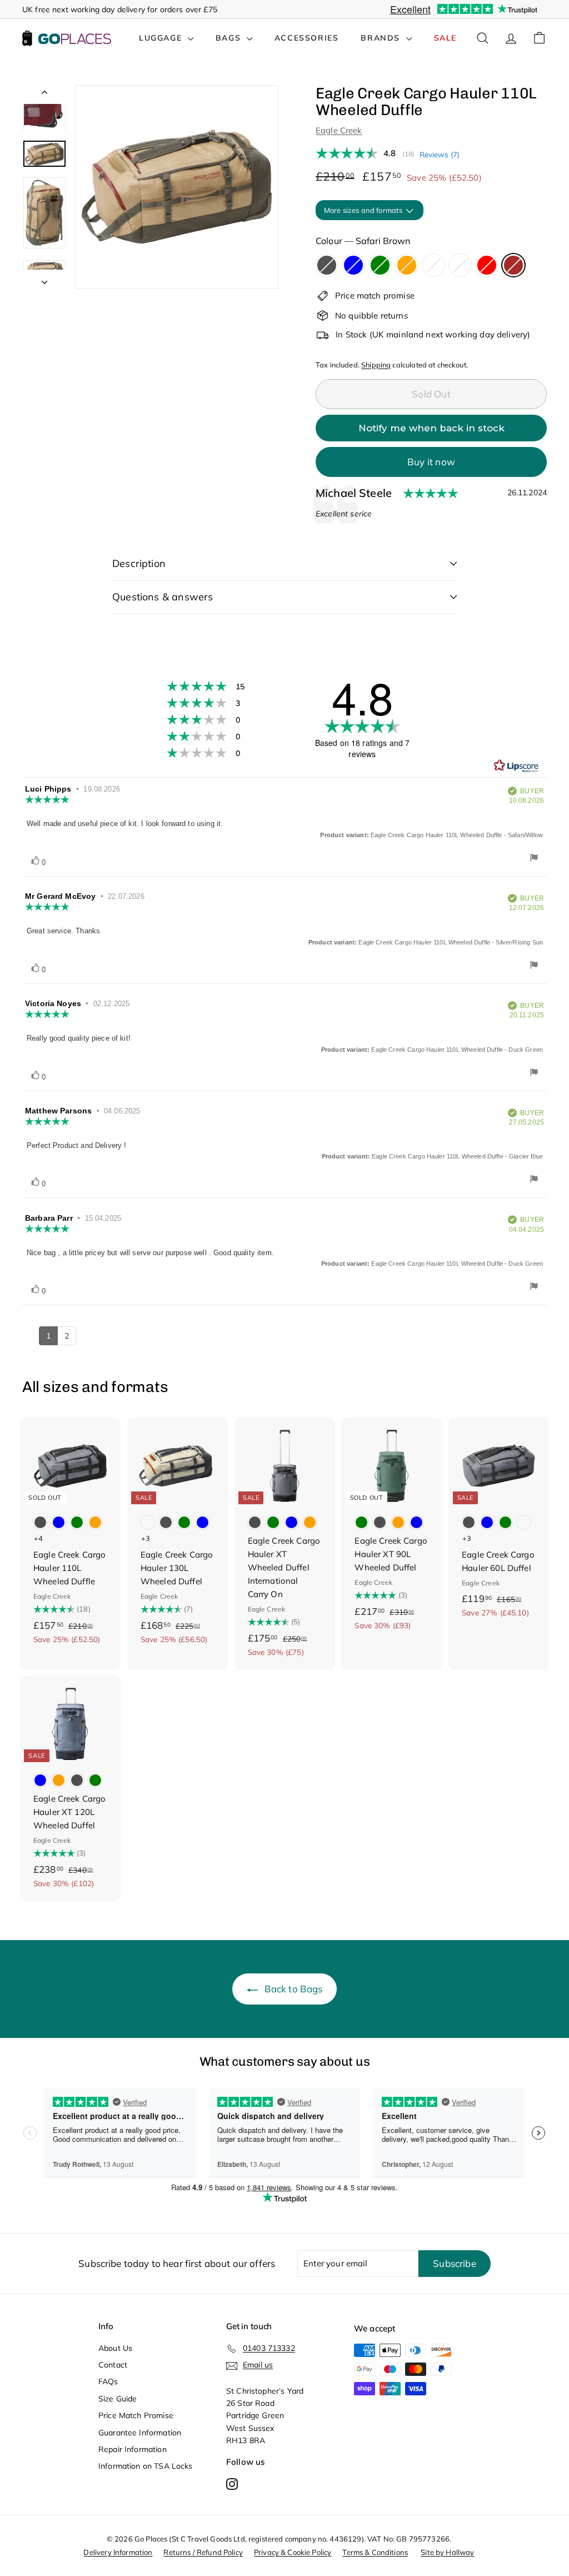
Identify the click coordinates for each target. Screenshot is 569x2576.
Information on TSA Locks (146, 2466)
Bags (230, 38)
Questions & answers (163, 597)
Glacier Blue (353, 265)
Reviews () (440, 154)
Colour (363, 241)
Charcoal (327, 265)
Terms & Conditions (375, 2552)
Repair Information (133, 2449)
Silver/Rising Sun (460, 265)
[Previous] (44, 95)
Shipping (376, 365)
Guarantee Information (140, 2433)
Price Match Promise (136, 2415)
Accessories (307, 38)
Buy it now (431, 462)
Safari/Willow (433, 265)
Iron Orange (407, 265)
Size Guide (118, 2399)
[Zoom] (177, 187)
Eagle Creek (339, 130)
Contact (113, 2365)
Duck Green (380, 265)
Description (139, 563)
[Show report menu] (534, 859)
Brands (382, 38)
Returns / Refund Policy (203, 2552)
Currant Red (487, 265)
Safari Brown (513, 265)
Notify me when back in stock (431, 428)
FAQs (108, 2381)
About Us (115, 2348)
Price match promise (375, 295)
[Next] (44, 279)
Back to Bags (294, 1989)
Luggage (162, 38)
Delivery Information (118, 2552)
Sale (445, 38)
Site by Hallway (447, 2552)
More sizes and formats (364, 210)
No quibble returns (371, 315)
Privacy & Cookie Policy (293, 2552)
